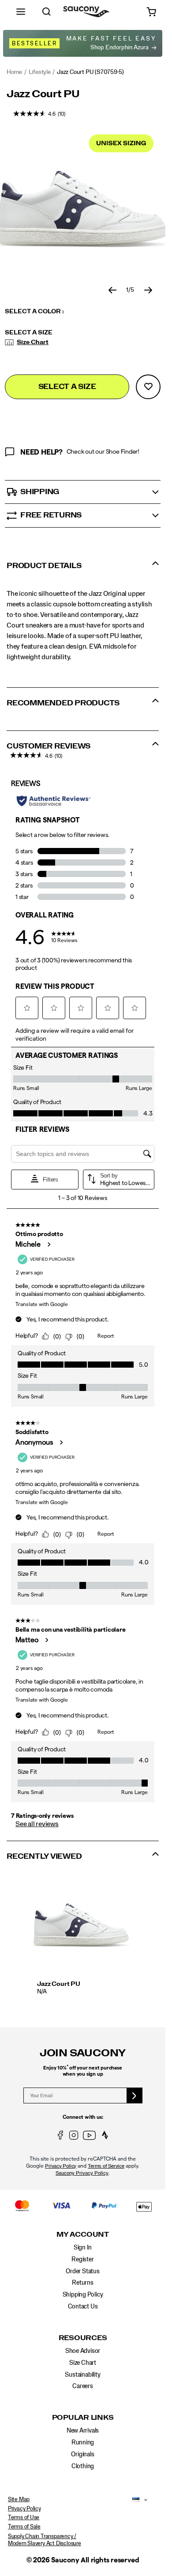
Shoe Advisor (83, 2351)
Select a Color (34, 312)
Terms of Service (106, 2166)
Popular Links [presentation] (83, 2418)
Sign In (83, 2248)
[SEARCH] (47, 12)
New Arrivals (83, 2431)
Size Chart (33, 342)
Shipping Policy (83, 2295)
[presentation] (83, 1992)
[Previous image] (112, 290)
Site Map (19, 2500)
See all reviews (37, 1824)
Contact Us (83, 2307)
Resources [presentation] (83, 2338)
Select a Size (29, 333)
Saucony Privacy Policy (82, 2173)
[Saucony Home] (86, 12)
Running (83, 2443)
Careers (83, 2386)
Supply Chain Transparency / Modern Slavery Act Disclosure (45, 2540)
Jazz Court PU (59, 1984)
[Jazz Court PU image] (81, 1925)
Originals (82, 2455)
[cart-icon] (151, 12)
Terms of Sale (24, 2527)
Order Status (82, 2271)
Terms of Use (24, 2518)
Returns (83, 2283)
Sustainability (82, 2375)
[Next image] (148, 290)
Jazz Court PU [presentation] (43, 94)
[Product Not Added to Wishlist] (148, 387)
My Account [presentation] (83, 2235)
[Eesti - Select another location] (133, 2500)
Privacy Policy (61, 2166)
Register (82, 2260)
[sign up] (135, 2095)
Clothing (83, 2466)
